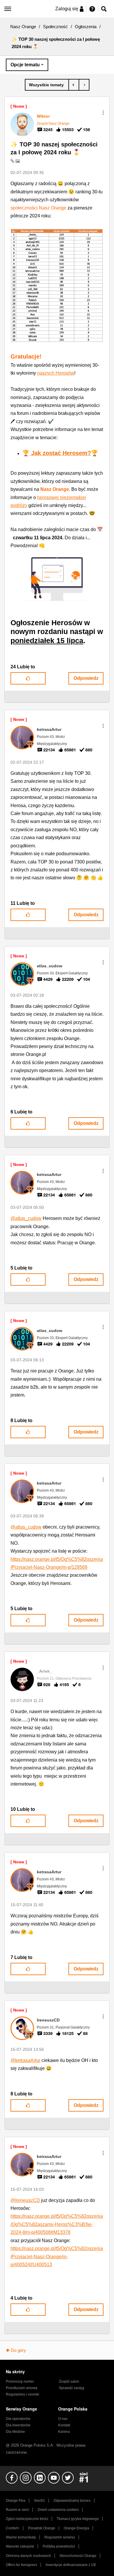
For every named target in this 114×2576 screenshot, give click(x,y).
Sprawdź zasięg (71, 2388)
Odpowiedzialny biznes (72, 2501)
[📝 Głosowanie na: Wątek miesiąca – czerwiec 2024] (74, 85)
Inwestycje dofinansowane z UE (71, 2565)
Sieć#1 (39, 2501)
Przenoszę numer (20, 2381)
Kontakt (64, 2425)
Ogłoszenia (86, 27)
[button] (103, 113)
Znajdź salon (69, 2381)
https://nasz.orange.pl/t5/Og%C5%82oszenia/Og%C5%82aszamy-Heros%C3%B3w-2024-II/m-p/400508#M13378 (57, 2224)
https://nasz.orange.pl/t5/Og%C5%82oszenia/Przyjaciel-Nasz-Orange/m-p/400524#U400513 (57, 2256)
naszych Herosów (56, 373)
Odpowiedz (86, 678)
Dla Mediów (15, 2432)
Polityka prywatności (59, 2546)
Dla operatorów (18, 2419)
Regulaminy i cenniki (23, 2394)
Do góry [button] (18, 2350)
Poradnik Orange (42, 2528)
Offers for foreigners (21, 2565)
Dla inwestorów (18, 2425)
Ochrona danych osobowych (28, 2556)
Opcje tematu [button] (25, 65)
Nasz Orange (23, 27)
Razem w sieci (17, 2510)
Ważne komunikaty (21, 2537)
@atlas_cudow (26, 1218)
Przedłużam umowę (22, 2388)
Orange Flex (16, 2501)
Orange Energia (76, 2528)
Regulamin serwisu (60, 2537)
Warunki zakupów (20, 2546)
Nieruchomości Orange (78, 2556)
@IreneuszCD (25, 2200)
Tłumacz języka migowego (78, 2519)
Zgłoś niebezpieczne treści (27, 2519)
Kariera (64, 2432)
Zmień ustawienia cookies (58, 2510)
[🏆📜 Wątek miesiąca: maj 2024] (84, 85)
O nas (63, 2419)
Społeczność (55, 27)
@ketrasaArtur (25, 2060)
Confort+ (13, 2528)
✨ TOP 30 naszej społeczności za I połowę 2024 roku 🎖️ (54, 148)
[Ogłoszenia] (47, 85)
